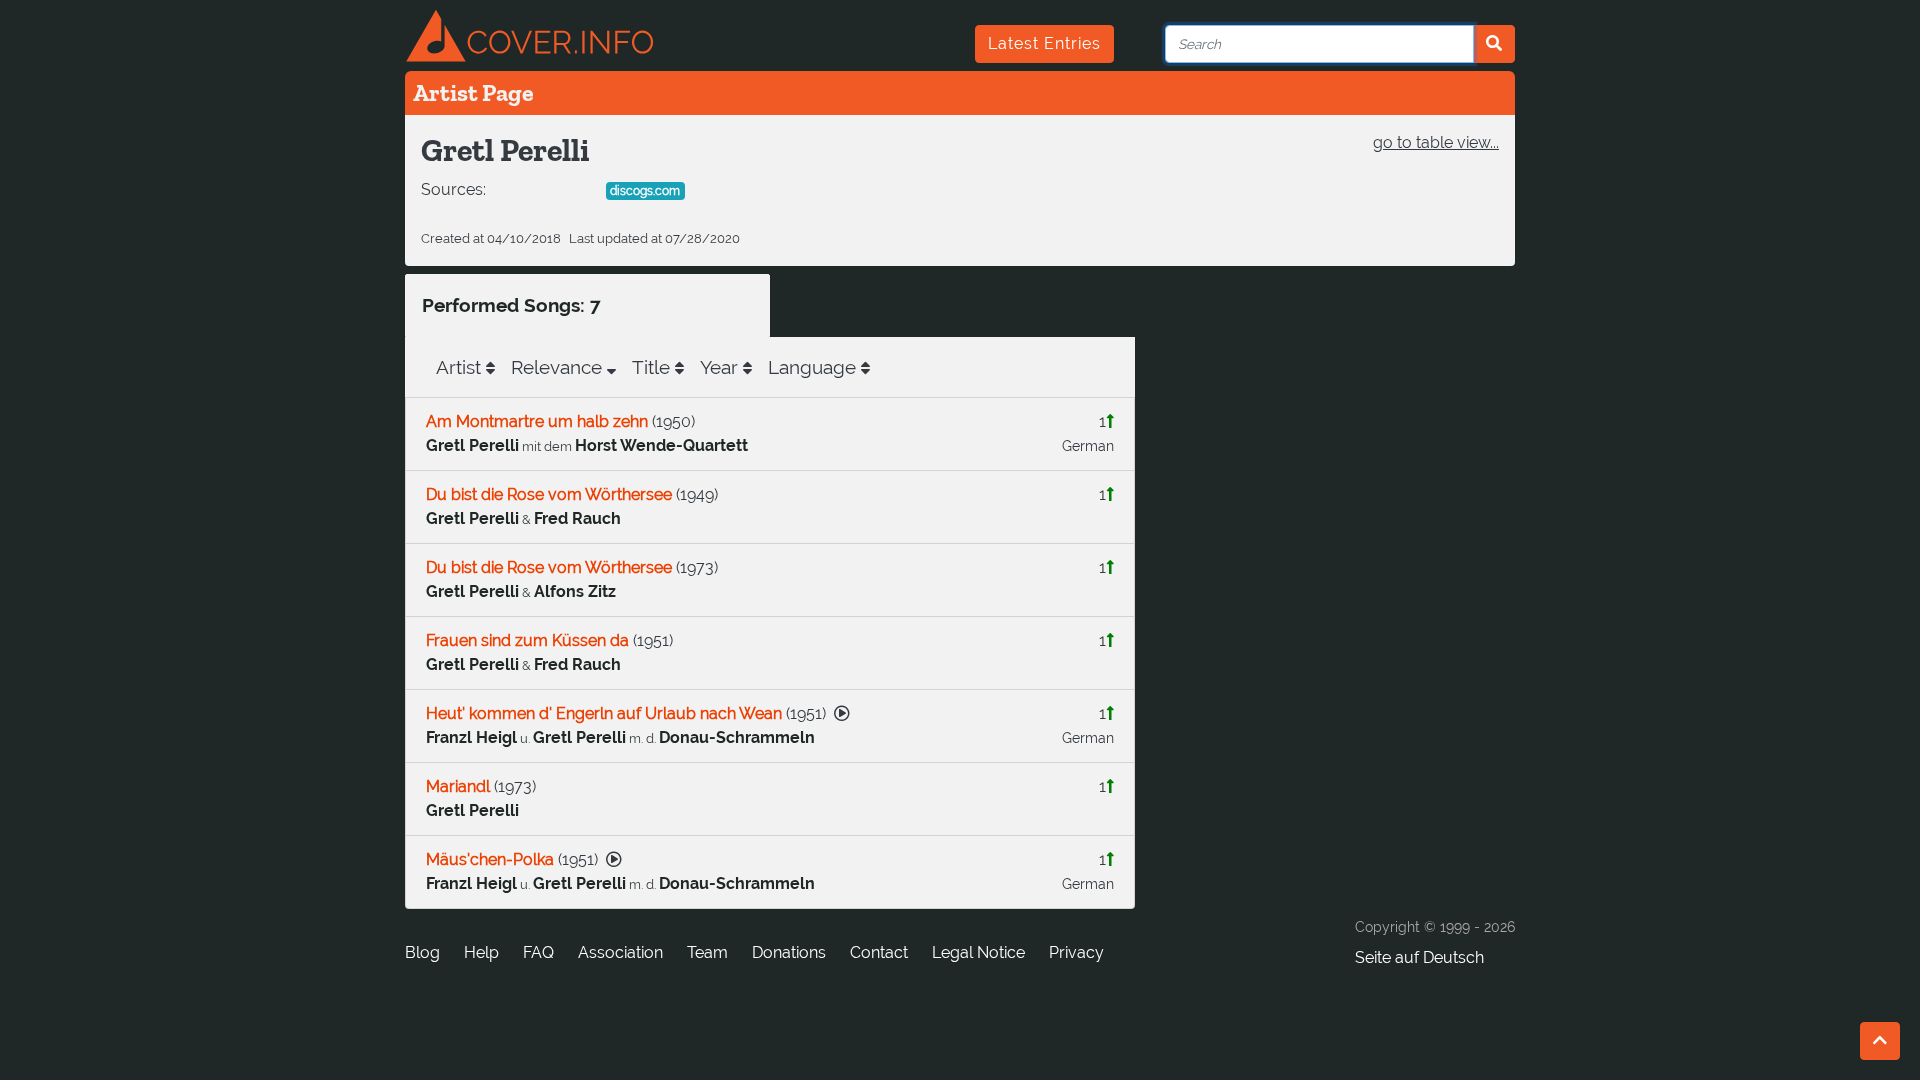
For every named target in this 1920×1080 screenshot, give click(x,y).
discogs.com (645, 191)
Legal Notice (978, 952)
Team (707, 952)
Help (481, 952)
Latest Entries (1044, 43)
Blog (422, 952)
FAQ (538, 952)
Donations (789, 952)
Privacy (1076, 952)
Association (620, 952)
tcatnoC (879, 952)
